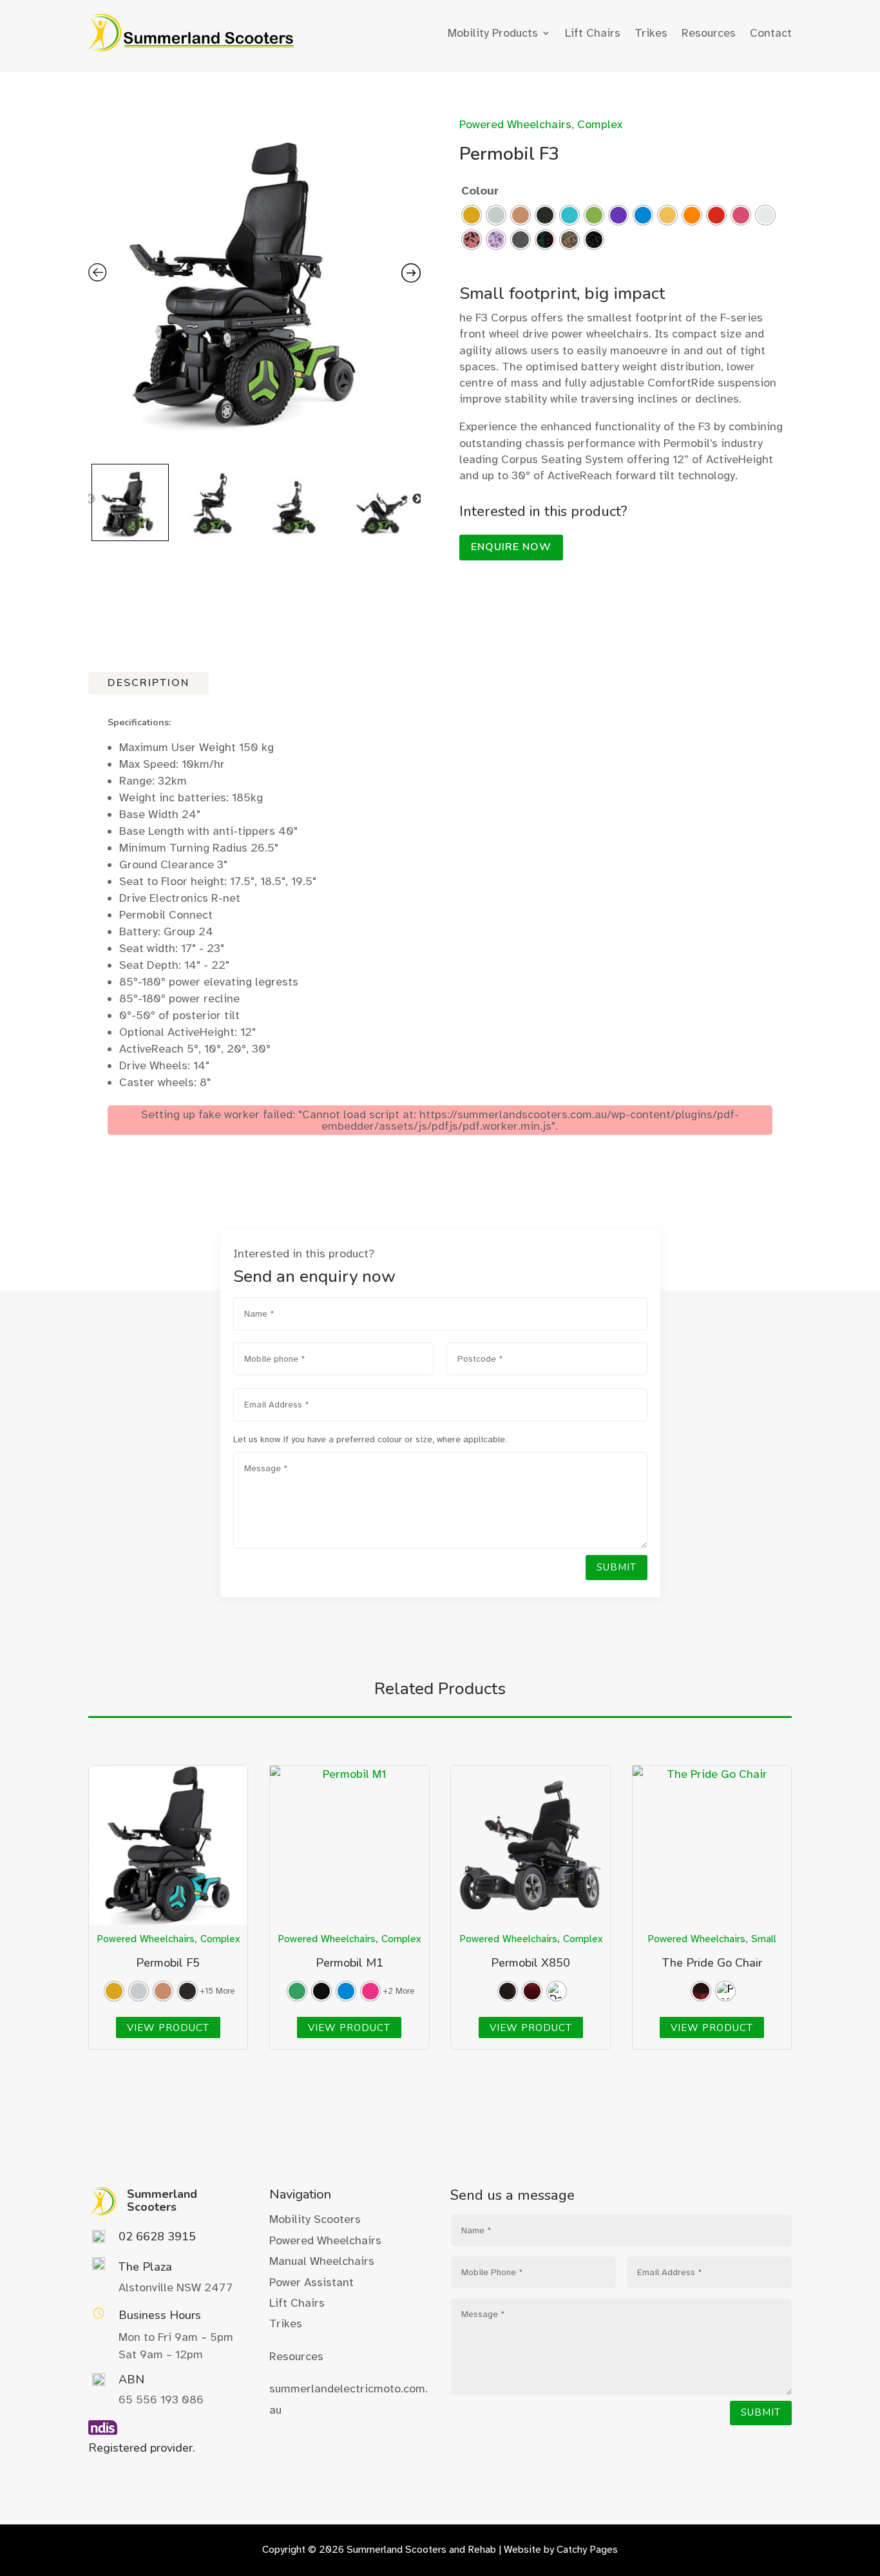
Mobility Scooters (315, 2219)
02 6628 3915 (157, 2237)
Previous (90, 499)
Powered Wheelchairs (515, 124)
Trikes (651, 33)
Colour (480, 191)
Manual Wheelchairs (322, 2261)
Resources (709, 33)
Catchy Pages (587, 2550)
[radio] (472, 215)
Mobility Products (493, 33)
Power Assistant (311, 2282)
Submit (617, 1567)
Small (764, 1939)
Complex (600, 124)
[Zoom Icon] (255, 277)
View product (168, 2027)
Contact (771, 33)
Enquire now (511, 547)
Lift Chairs (593, 33)
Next (417, 499)
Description (148, 683)
